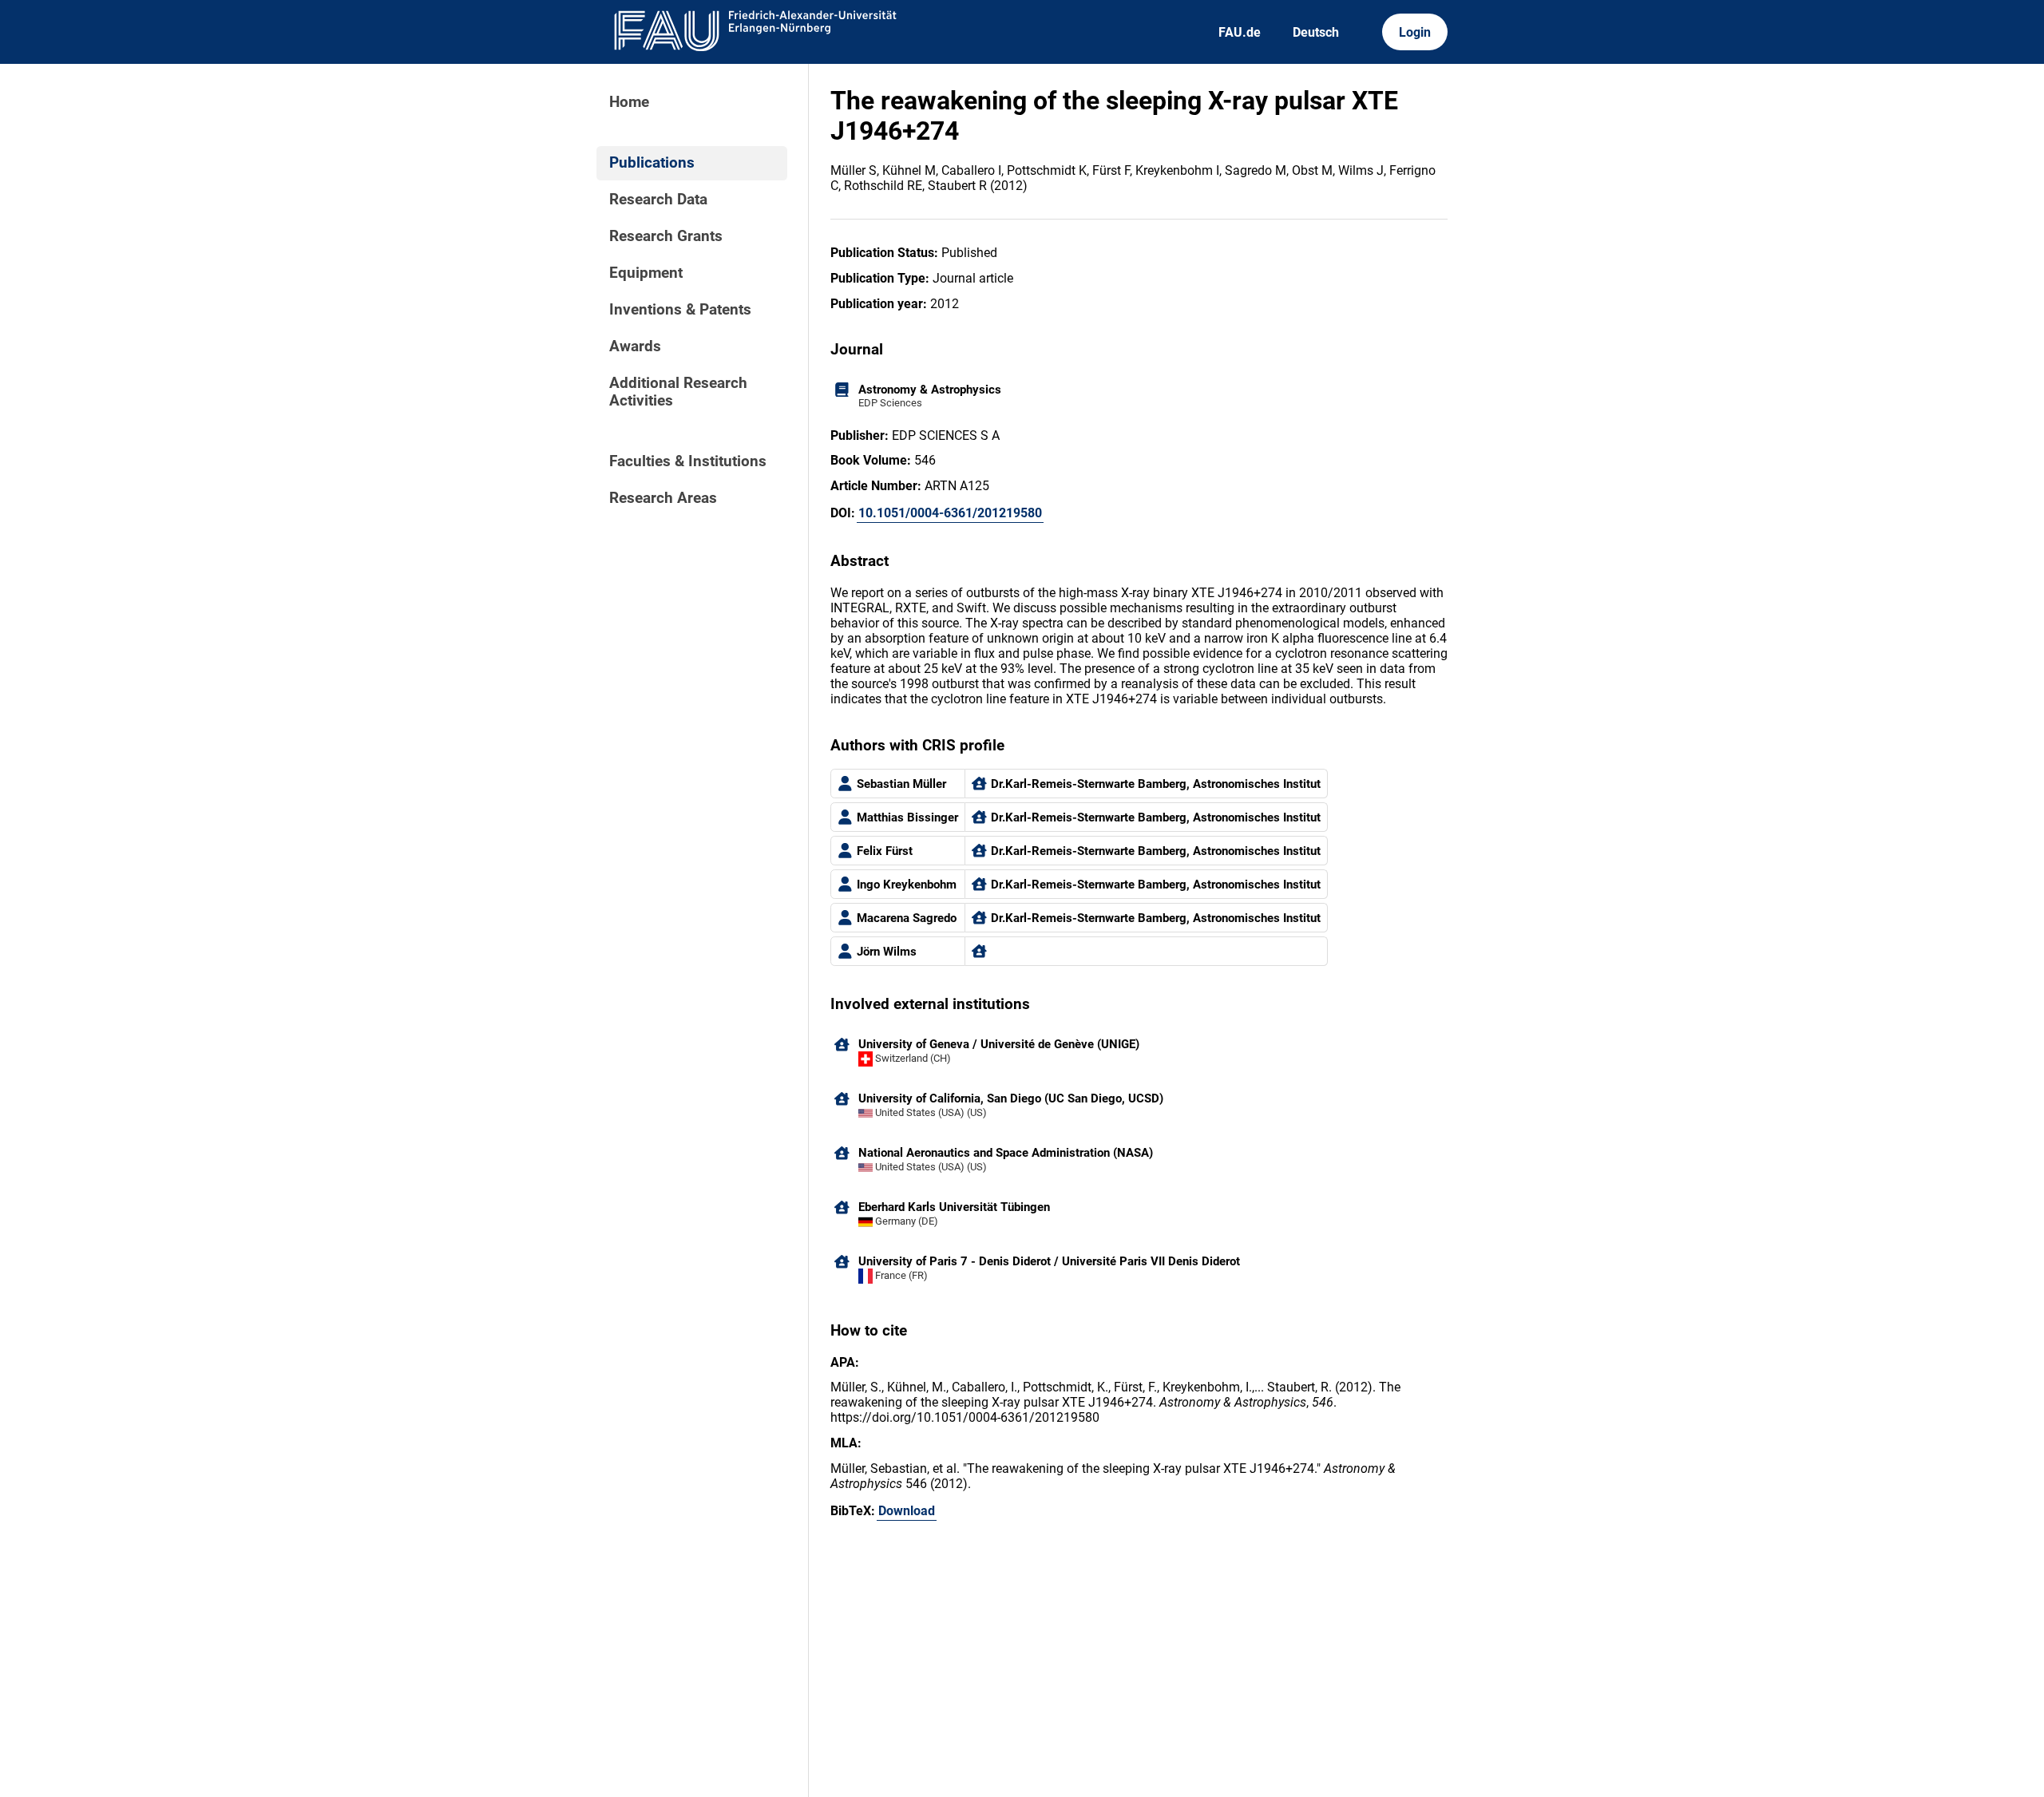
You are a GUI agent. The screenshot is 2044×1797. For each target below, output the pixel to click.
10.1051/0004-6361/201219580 (950, 513)
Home (629, 102)
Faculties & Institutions (688, 461)
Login (1415, 32)
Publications (652, 163)
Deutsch (1316, 32)
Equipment (646, 273)
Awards (635, 346)
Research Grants (666, 236)
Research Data (658, 200)
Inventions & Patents (680, 310)
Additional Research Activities (678, 392)
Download (907, 1511)
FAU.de (1240, 32)
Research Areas (663, 498)
